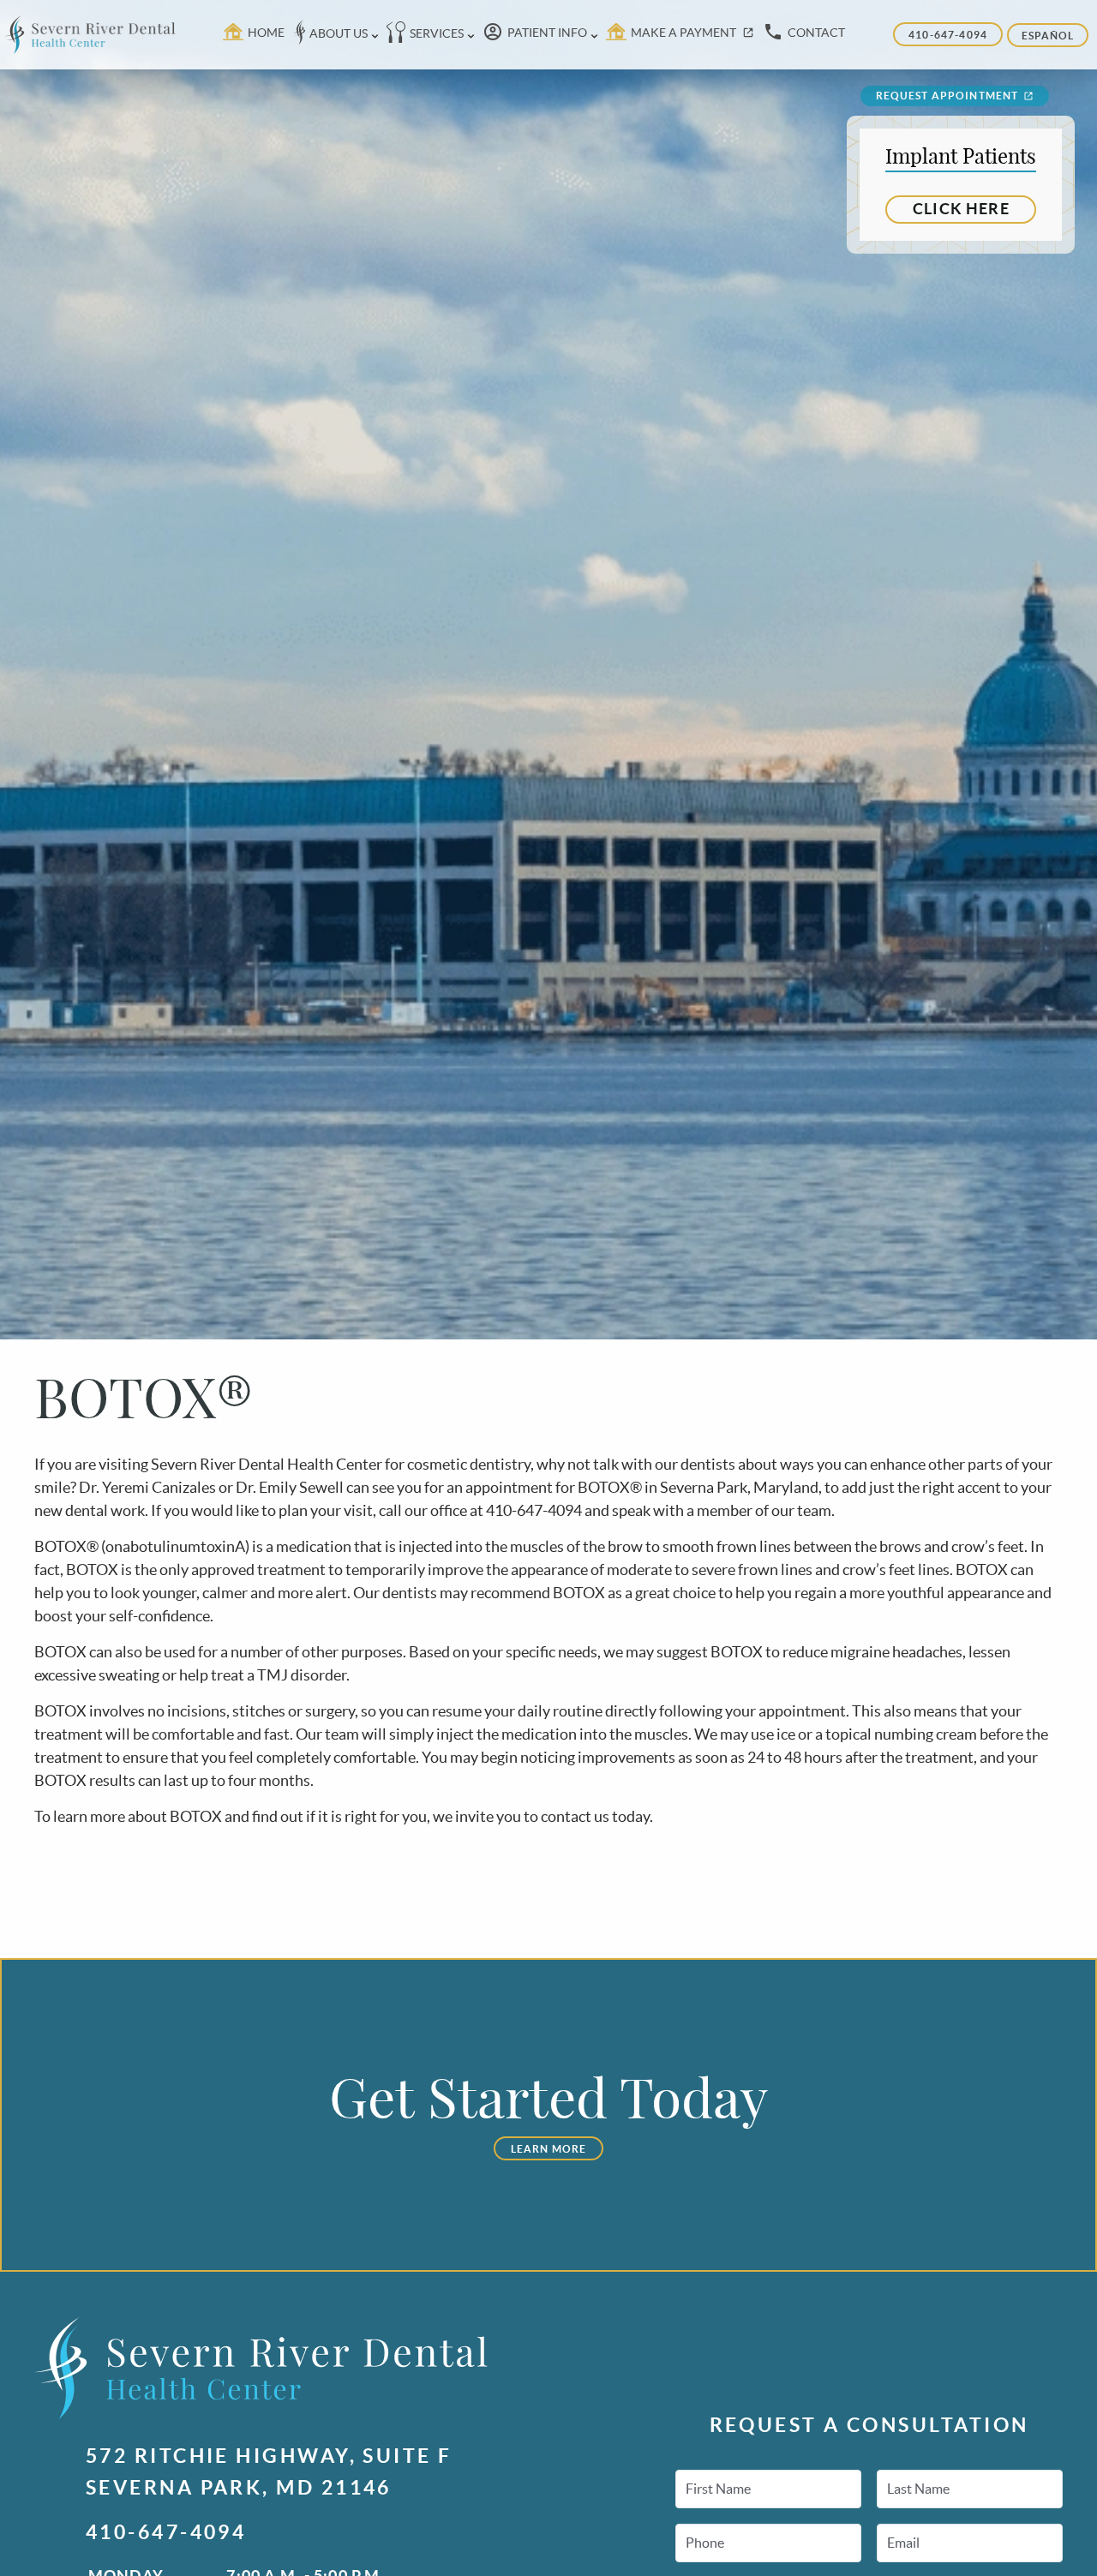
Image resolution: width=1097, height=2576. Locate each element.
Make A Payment (683, 33)
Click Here (961, 209)
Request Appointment (947, 96)
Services (437, 33)
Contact (816, 33)
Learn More (549, 2149)
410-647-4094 (948, 35)
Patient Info (547, 33)
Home (266, 33)
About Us (339, 33)
